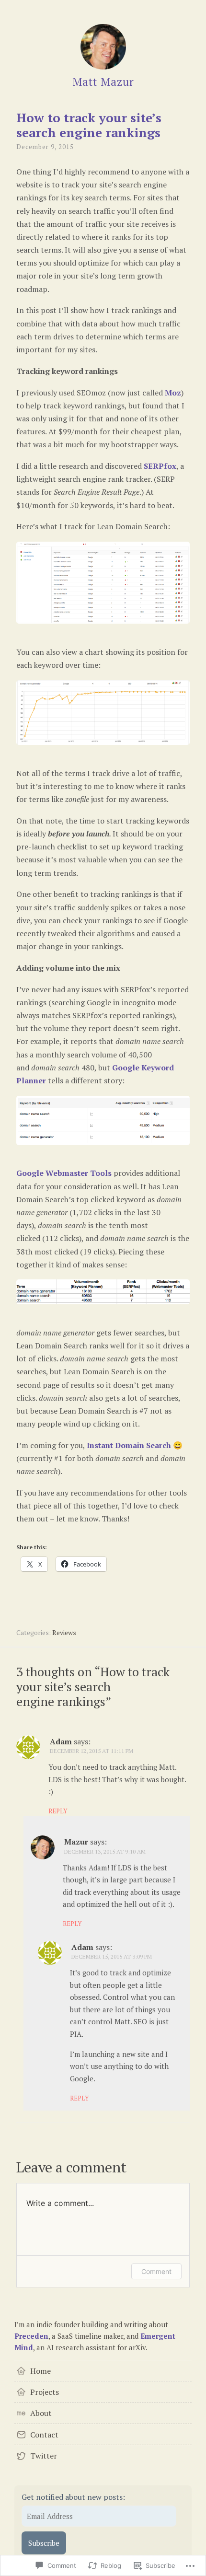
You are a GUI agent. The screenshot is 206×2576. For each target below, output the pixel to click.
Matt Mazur (103, 82)
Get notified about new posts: (73, 2497)
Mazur (76, 1842)
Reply (58, 1811)
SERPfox (160, 466)
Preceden (31, 2336)
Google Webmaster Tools (64, 1173)
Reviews (64, 1632)
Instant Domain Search (129, 1445)
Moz (173, 393)
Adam (61, 1741)
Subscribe (44, 2543)
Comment (156, 2271)
